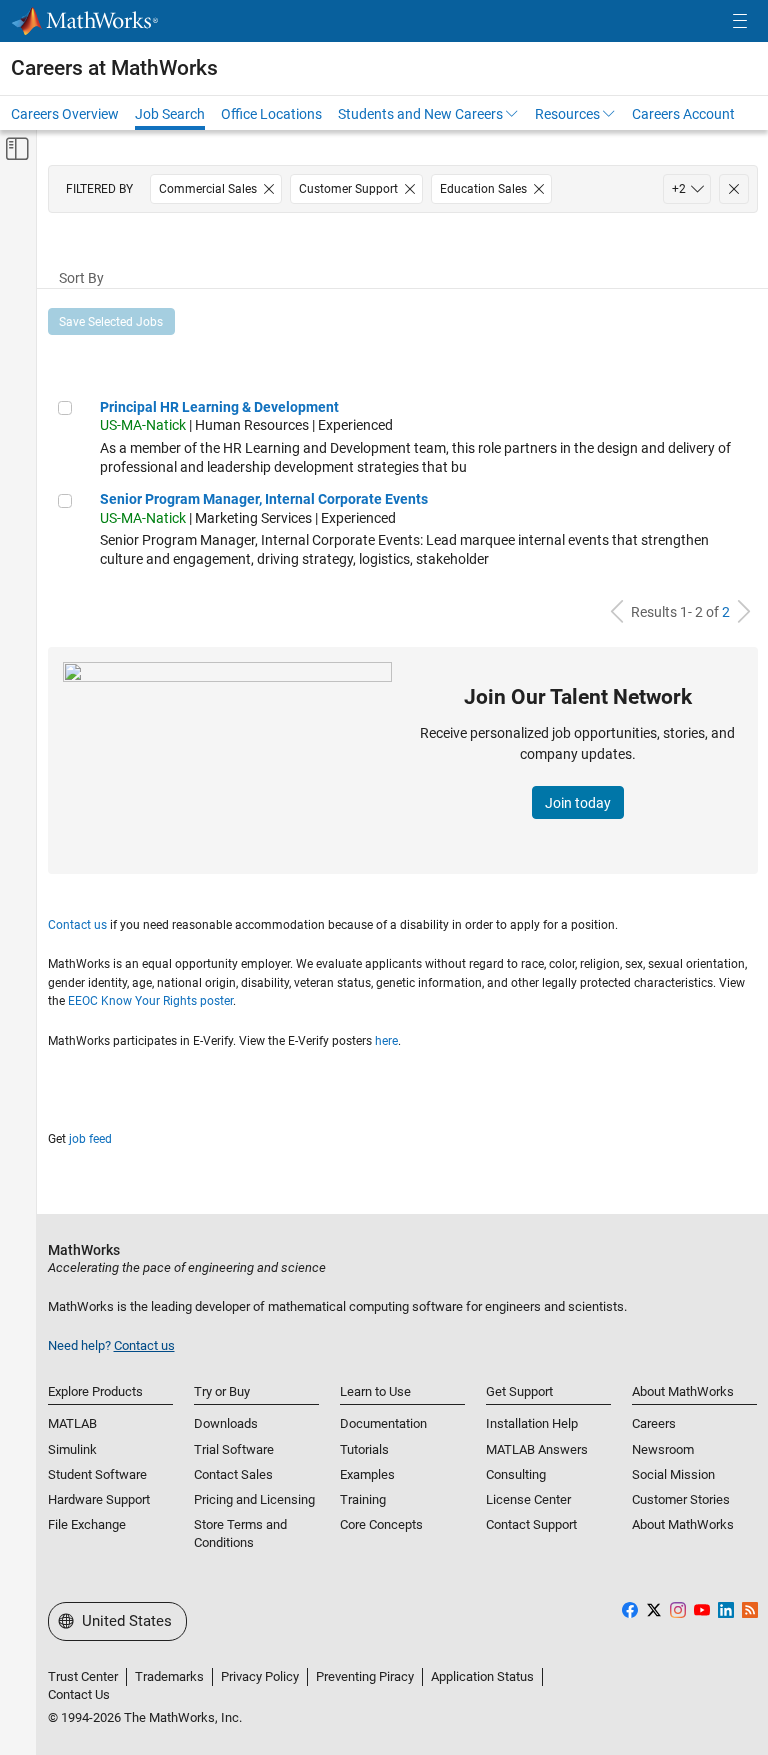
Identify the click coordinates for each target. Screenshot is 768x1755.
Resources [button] (567, 114)
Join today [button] (578, 803)
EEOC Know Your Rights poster (150, 1001)
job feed (90, 1139)
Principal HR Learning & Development (219, 407)
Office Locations (271, 114)
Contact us (77, 925)
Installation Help (532, 1423)
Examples (367, 1474)
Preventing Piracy (365, 1676)
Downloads (226, 1423)
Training (363, 1499)
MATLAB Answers (537, 1449)
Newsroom (663, 1449)
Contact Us (79, 1694)
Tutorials (364, 1449)
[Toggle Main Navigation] (740, 21)
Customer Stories (681, 1499)
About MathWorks (683, 1524)
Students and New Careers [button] (420, 114)
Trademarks (169, 1676)
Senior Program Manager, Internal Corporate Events (264, 499)
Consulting (516, 1474)
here (386, 1041)
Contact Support (531, 1524)
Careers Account (683, 114)
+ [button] (679, 189)
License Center (528, 1499)
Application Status (482, 1676)
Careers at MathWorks (114, 68)
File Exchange (87, 1524)
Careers (654, 1423)
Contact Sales (233, 1474)
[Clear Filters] (734, 189)
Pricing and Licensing (254, 1499)
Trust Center (83, 1676)
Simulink (72, 1449)
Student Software (97, 1474)
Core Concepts (381, 1524)
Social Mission (673, 1474)
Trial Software (234, 1449)
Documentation (383, 1423)
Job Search (170, 114)
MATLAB (72, 1423)
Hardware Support (99, 1499)
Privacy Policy (260, 1676)
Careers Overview (65, 114)
